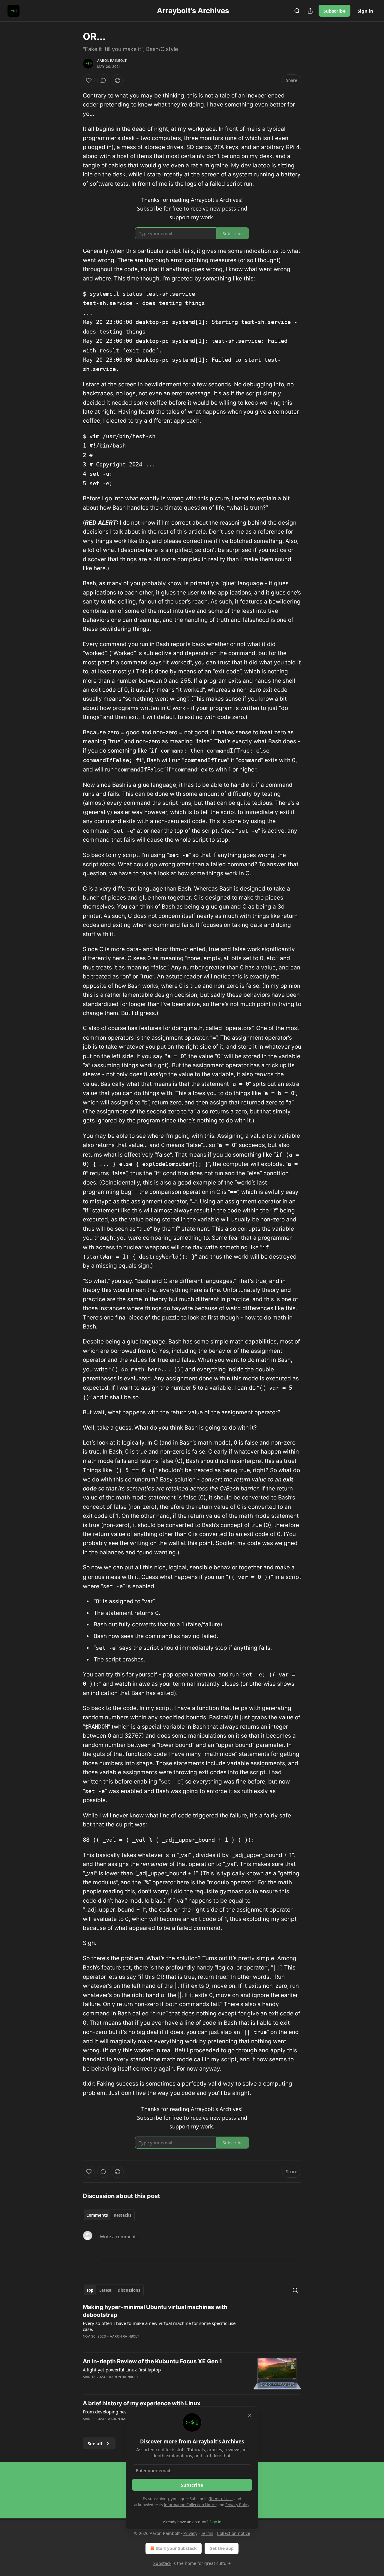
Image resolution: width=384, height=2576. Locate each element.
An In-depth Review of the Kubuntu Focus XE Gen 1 (152, 2361)
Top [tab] (90, 2290)
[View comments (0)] (103, 80)
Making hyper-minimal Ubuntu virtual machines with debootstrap (155, 2311)
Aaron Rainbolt (112, 61)
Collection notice (234, 2533)
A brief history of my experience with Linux (142, 2403)
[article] (192, 2326)
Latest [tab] (105, 2290)
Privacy (190, 2533)
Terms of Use (221, 2499)
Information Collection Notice (190, 2505)
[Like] (89, 80)
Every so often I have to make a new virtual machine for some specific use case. (159, 2326)
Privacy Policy (237, 2505)
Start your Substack (176, 2548)
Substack (162, 2563)
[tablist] (109, 2215)
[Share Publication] (310, 11)
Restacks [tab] (122, 2215)
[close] (250, 2415)
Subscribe (334, 11)
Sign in (365, 11)
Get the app (222, 2548)
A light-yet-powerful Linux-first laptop (122, 2370)
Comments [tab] (97, 2215)
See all (95, 2443)
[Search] (297, 11)
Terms (207, 2533)
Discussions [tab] (129, 2290)
